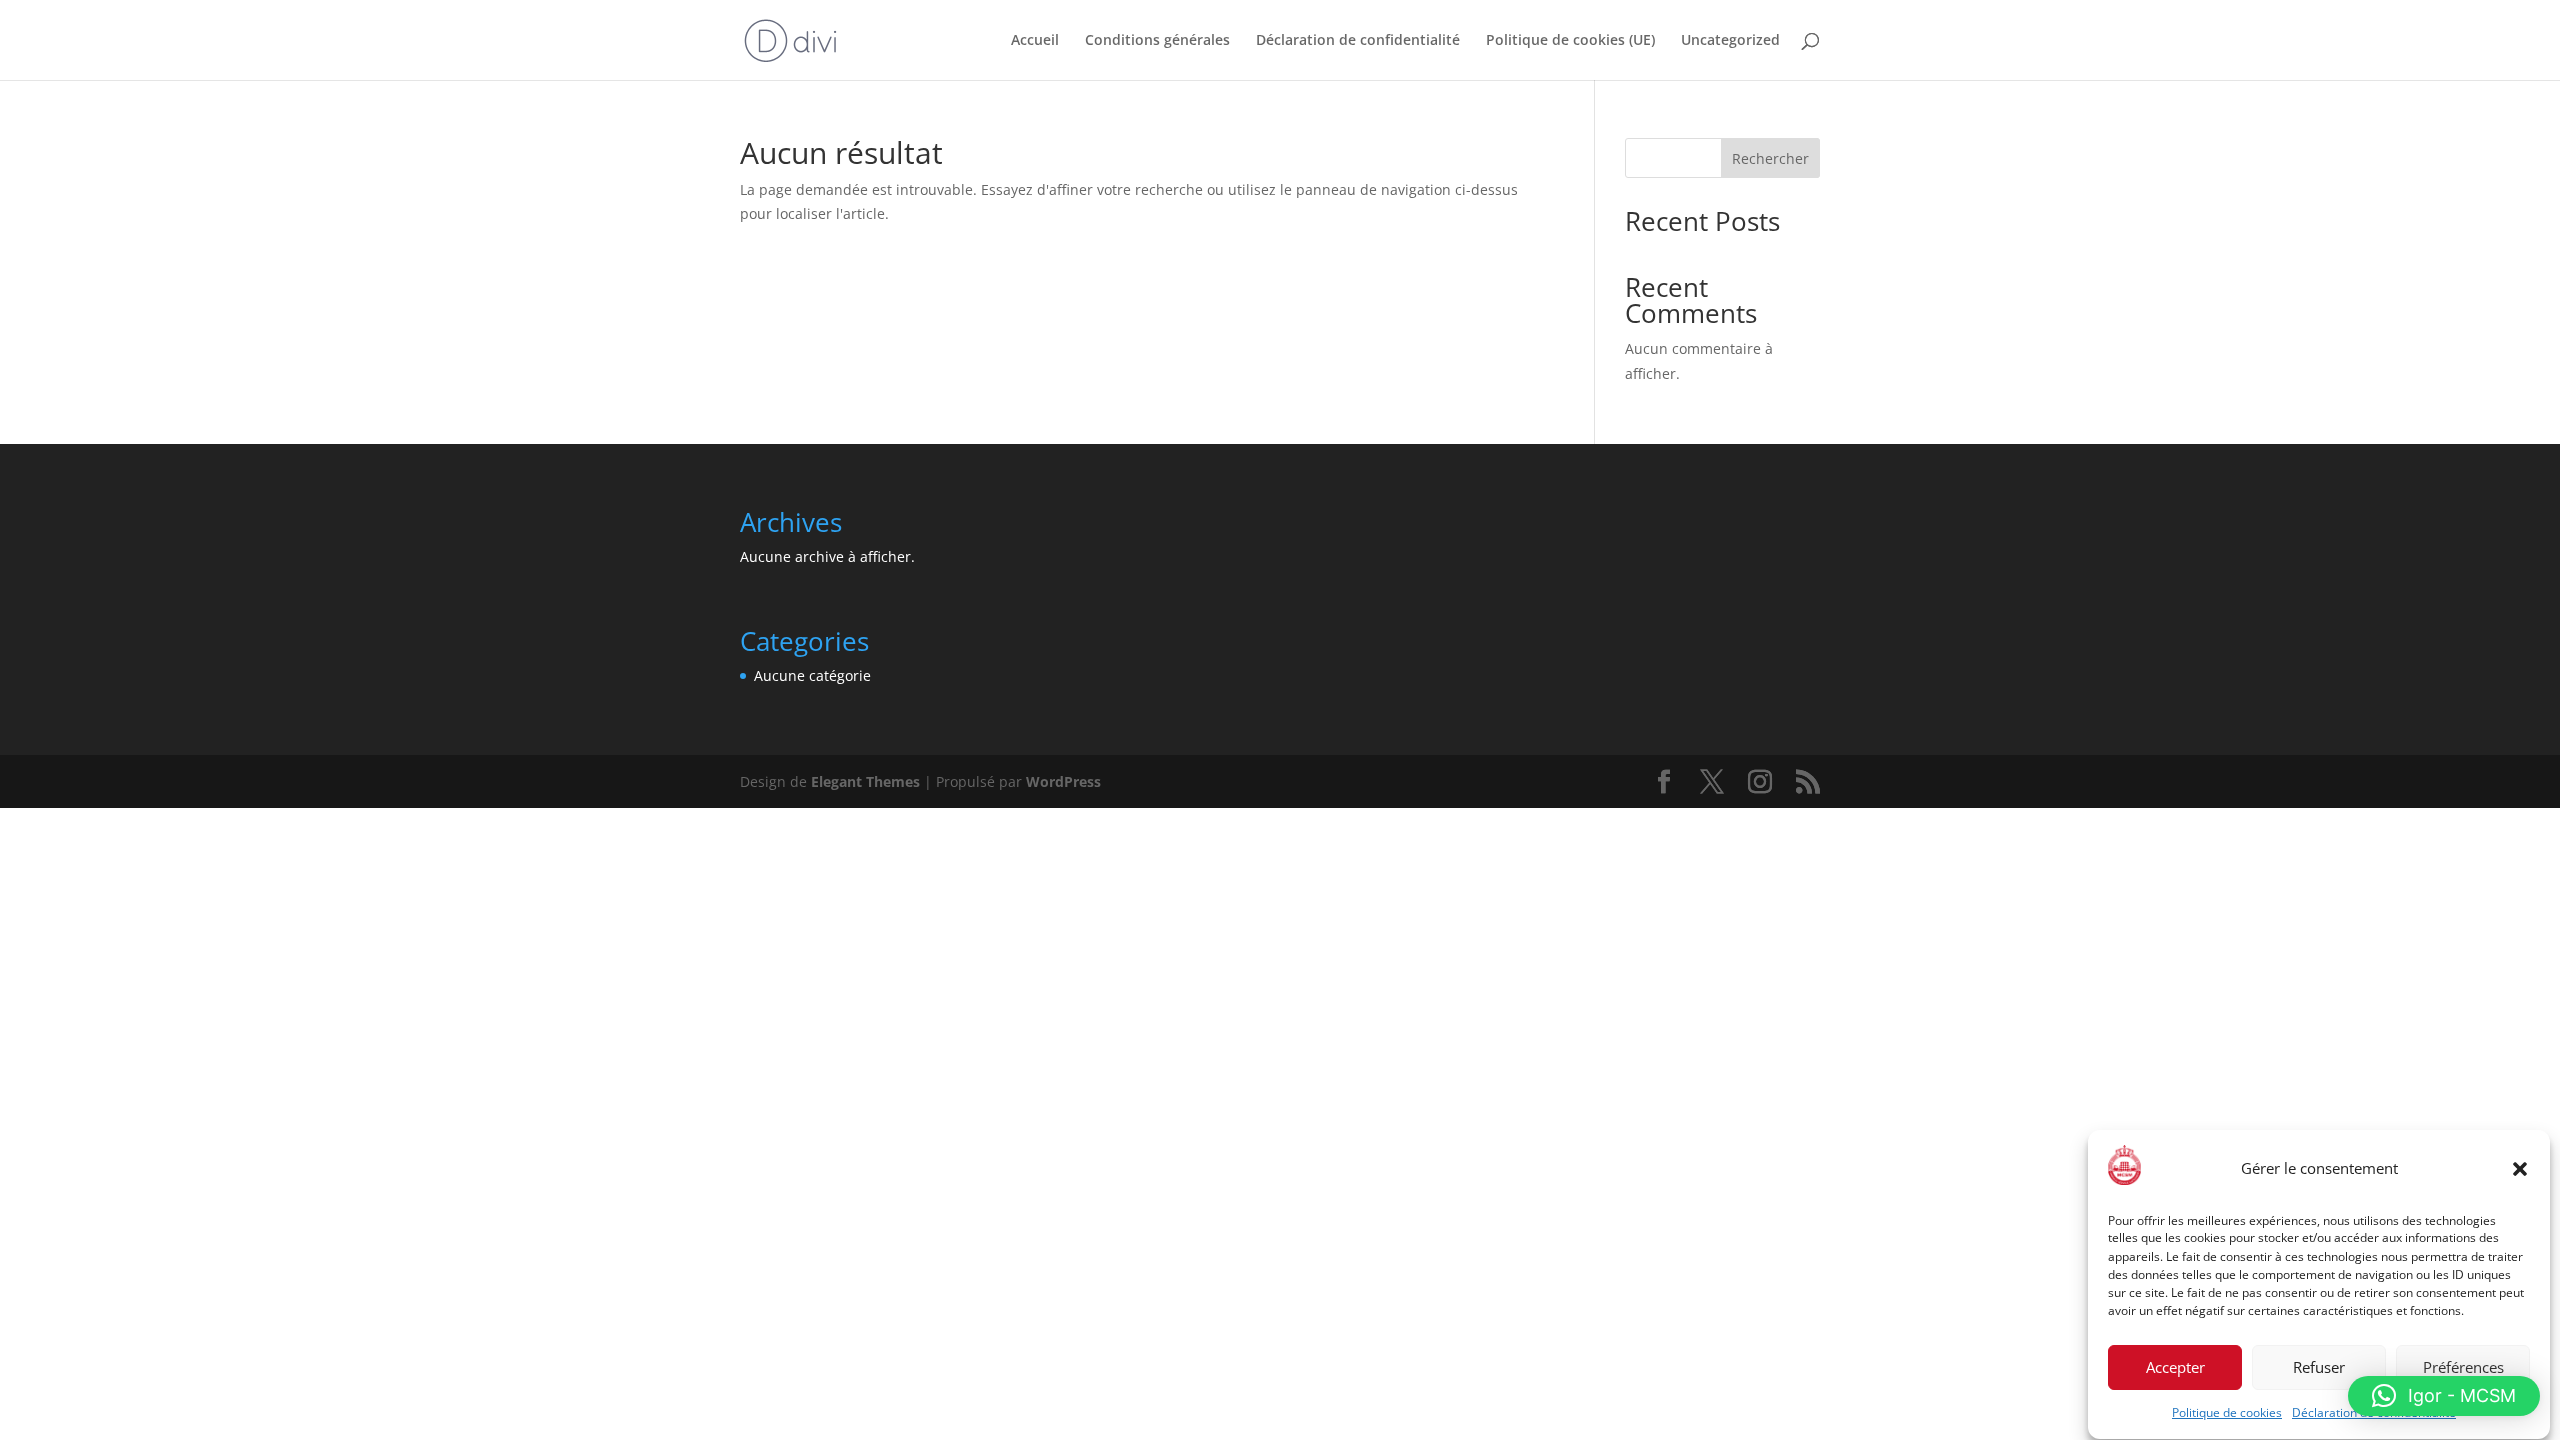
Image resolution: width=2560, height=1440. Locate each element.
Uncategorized (1730, 41)
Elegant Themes (865, 781)
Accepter (2175, 1368)
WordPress (1063, 781)
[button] (2520, 1169)
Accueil (1035, 41)
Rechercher (1770, 158)
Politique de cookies (2227, 1412)
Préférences (2463, 1368)
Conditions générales (1157, 41)
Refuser (2319, 1368)
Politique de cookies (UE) (1570, 41)
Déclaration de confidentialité (1358, 41)
